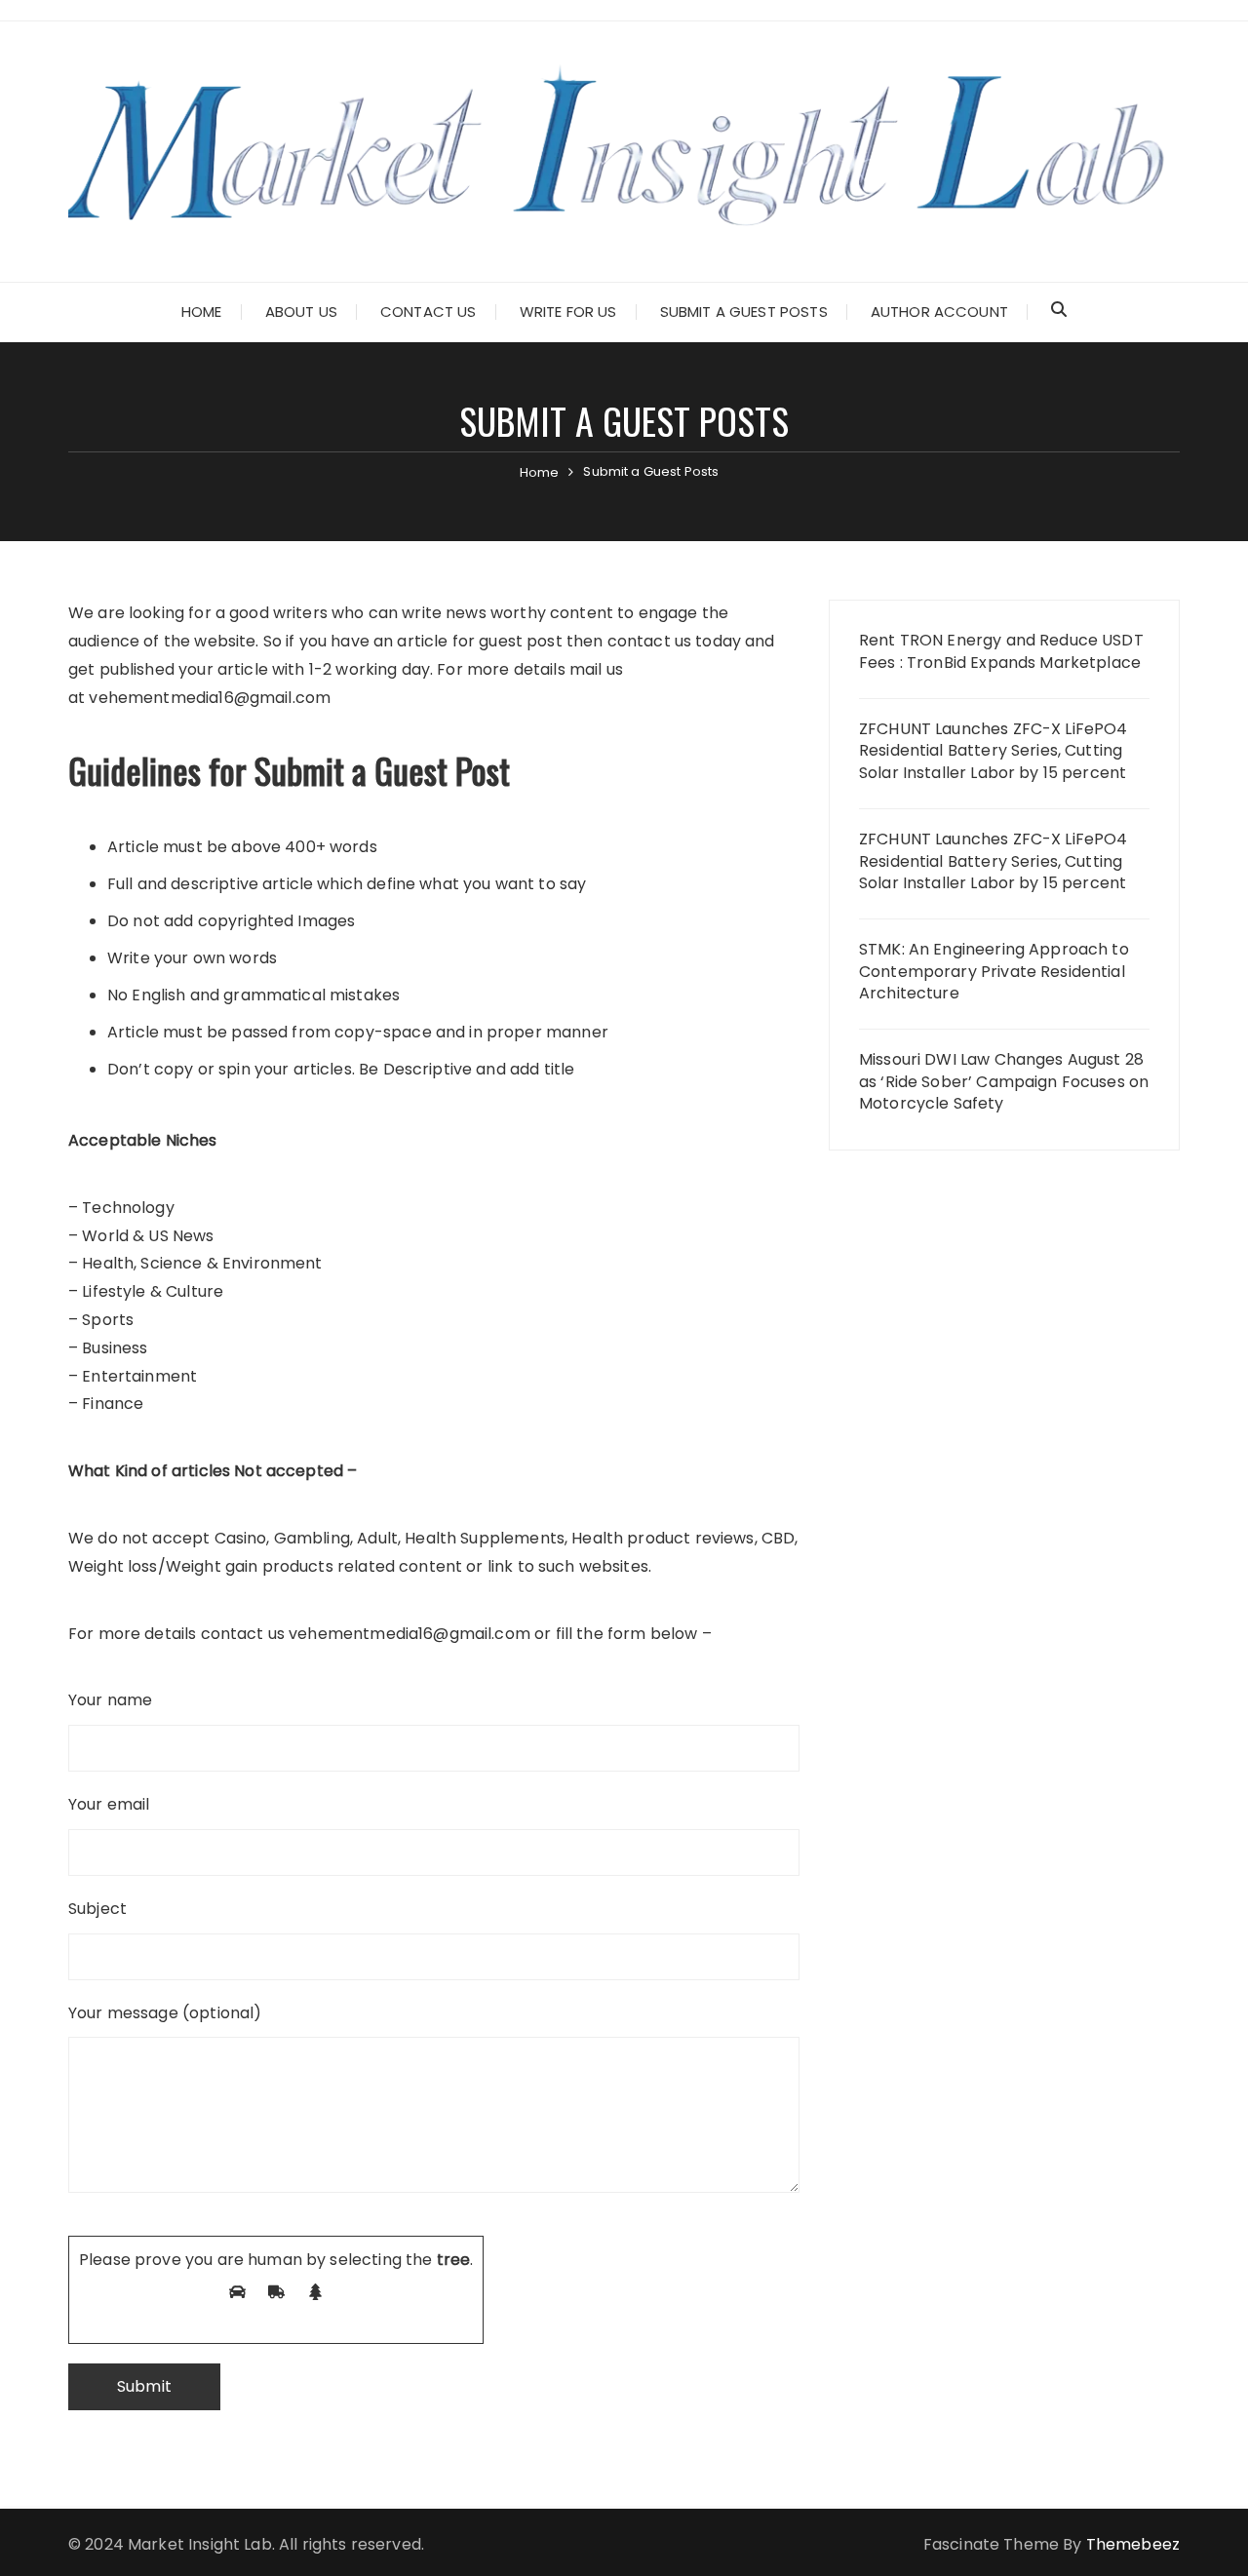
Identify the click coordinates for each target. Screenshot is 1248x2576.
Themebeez (1133, 2544)
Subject (97, 1909)
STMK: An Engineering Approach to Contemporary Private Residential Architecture (994, 972)
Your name (110, 1700)
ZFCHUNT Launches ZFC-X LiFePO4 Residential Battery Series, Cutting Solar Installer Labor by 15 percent (994, 751)
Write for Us (568, 312)
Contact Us (429, 312)
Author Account (939, 312)
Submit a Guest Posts (744, 312)
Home (202, 312)
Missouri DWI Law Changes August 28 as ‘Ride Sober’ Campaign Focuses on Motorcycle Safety (1004, 1082)
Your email (109, 1804)
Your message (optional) (165, 2013)
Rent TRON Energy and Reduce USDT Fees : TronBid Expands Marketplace (1001, 651)
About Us (301, 312)
